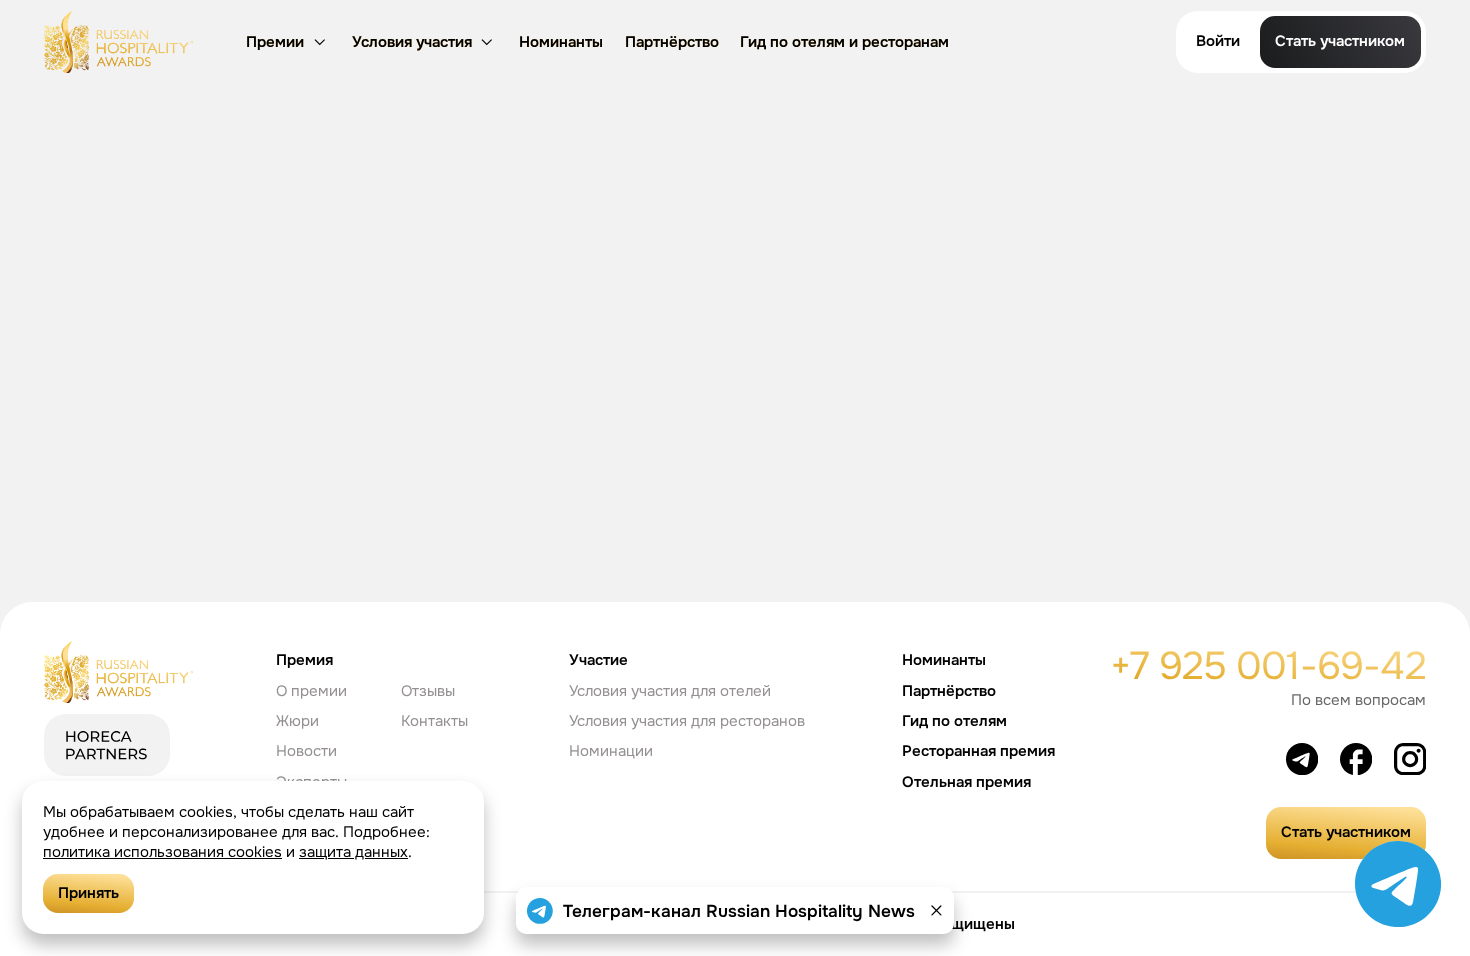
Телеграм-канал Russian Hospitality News (739, 911)
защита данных (353, 852)
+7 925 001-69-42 (1268, 666)
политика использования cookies (162, 852)
